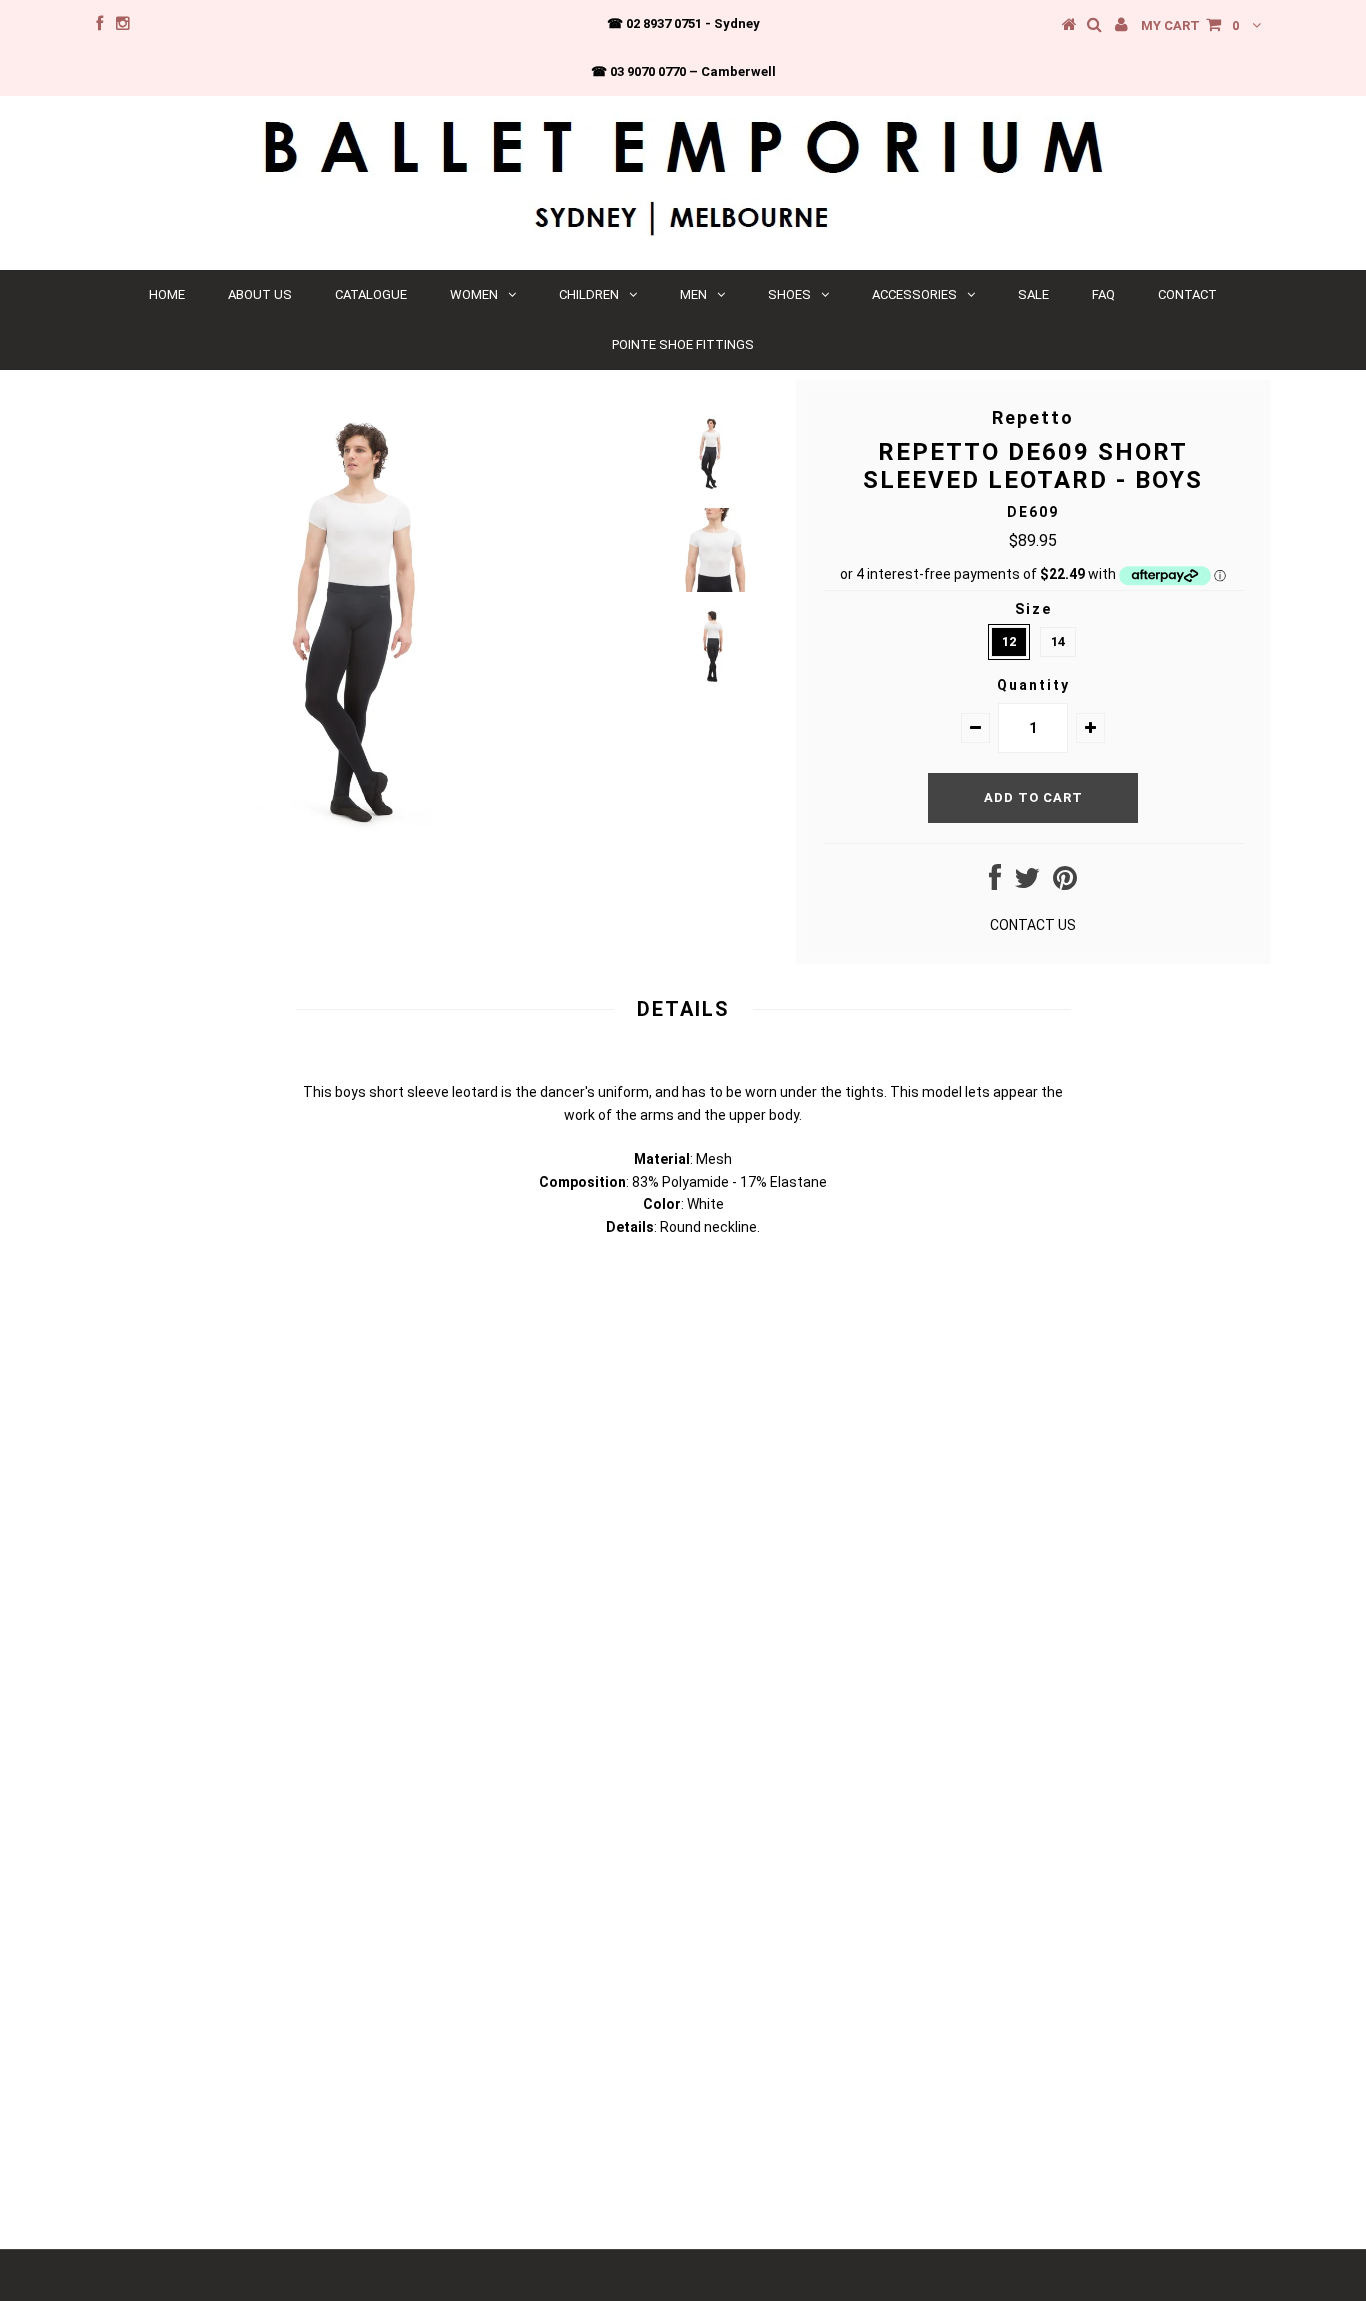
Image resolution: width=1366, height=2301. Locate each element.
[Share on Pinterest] (1065, 883)
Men (693, 294)
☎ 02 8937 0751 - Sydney (683, 23)
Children (589, 294)
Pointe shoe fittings (683, 344)
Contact (1187, 294)
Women (474, 294)
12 (1009, 641)
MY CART (1190, 25)
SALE (1033, 294)
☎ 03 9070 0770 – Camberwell (683, 71)
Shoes (789, 294)
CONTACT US (1033, 925)
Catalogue (371, 294)
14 (1058, 641)
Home (167, 294)
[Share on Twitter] (1027, 883)
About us (260, 294)
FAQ (1103, 294)
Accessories (914, 294)
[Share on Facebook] (995, 883)
